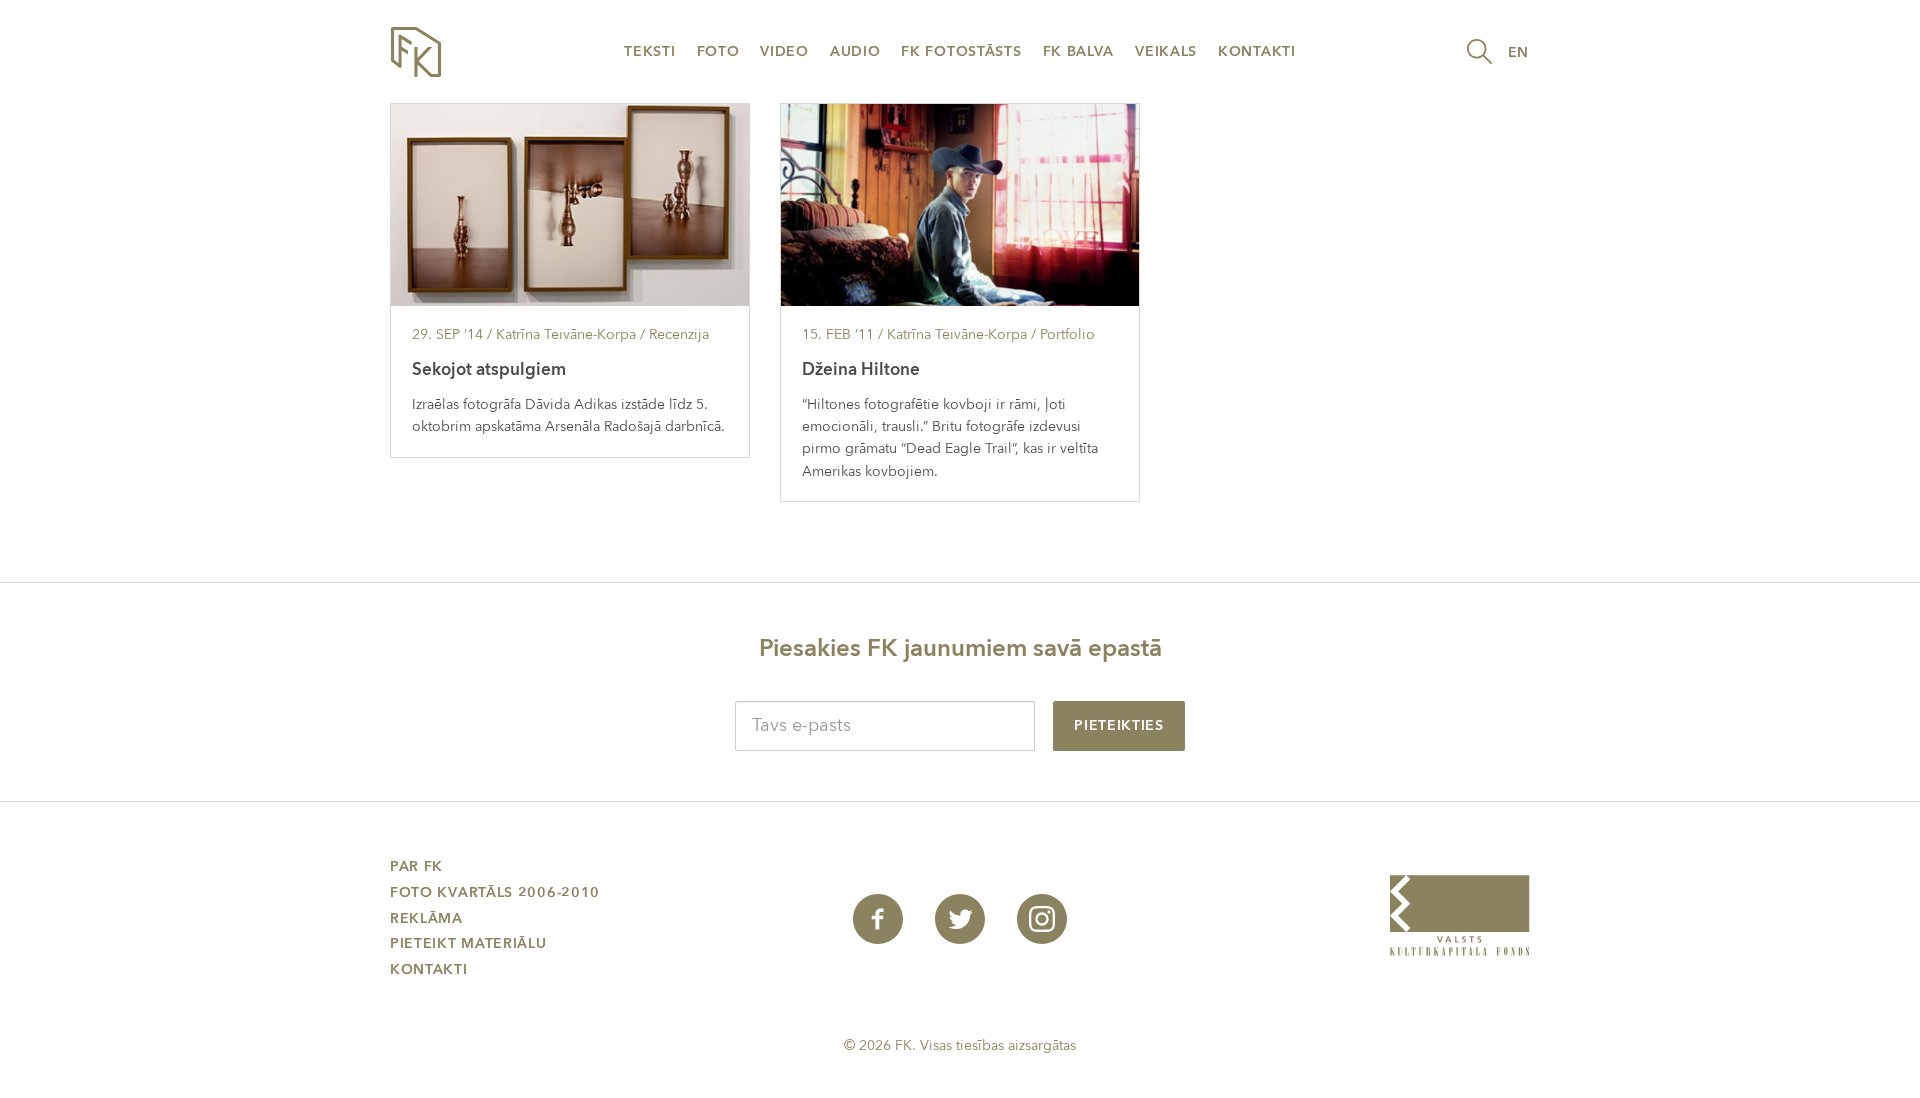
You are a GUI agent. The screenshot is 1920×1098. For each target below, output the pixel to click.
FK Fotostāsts (961, 51)
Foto (718, 51)
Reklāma (426, 918)
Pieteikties (1119, 725)
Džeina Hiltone (861, 369)
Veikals (1166, 51)
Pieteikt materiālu (468, 943)
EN (1518, 52)
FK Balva (1079, 51)
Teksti (649, 51)
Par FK (416, 866)
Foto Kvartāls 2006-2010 (495, 892)
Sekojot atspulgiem (489, 369)
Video (784, 51)
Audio (855, 51)
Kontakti (1257, 51)
